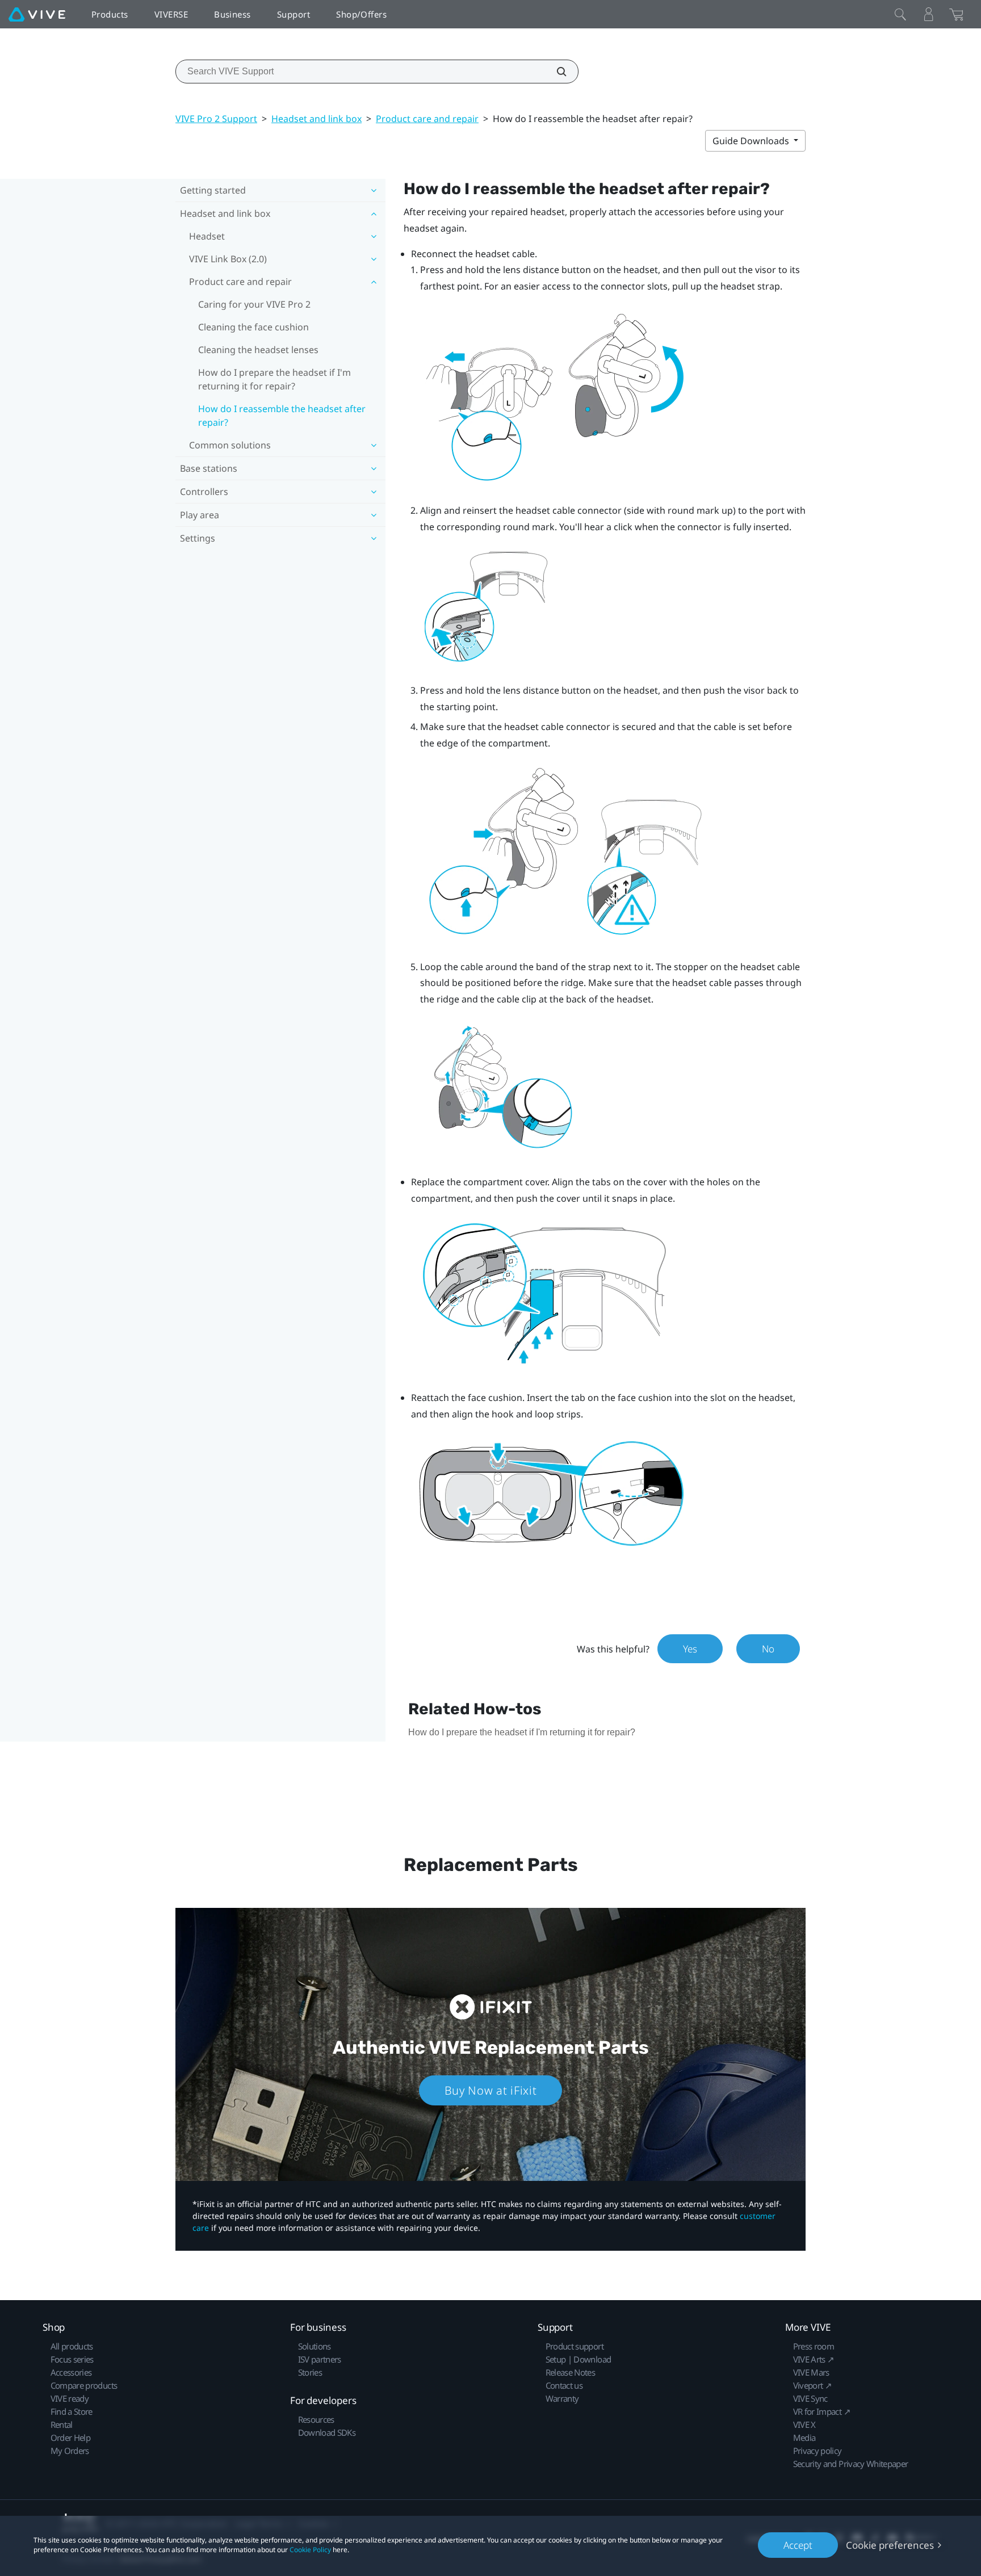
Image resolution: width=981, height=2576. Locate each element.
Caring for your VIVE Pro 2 (254, 304)
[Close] (900, 14)
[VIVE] (37, 14)
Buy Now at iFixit (491, 2090)
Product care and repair (427, 119)
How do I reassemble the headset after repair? (282, 416)
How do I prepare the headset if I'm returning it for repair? (274, 379)
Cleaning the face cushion (253, 327)
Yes (690, 1649)
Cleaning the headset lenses (258, 350)
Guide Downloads (752, 141)
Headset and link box (316, 119)
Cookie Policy (310, 2550)
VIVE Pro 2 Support (216, 119)
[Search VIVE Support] (555, 72)
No (768, 1649)
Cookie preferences (890, 2545)
